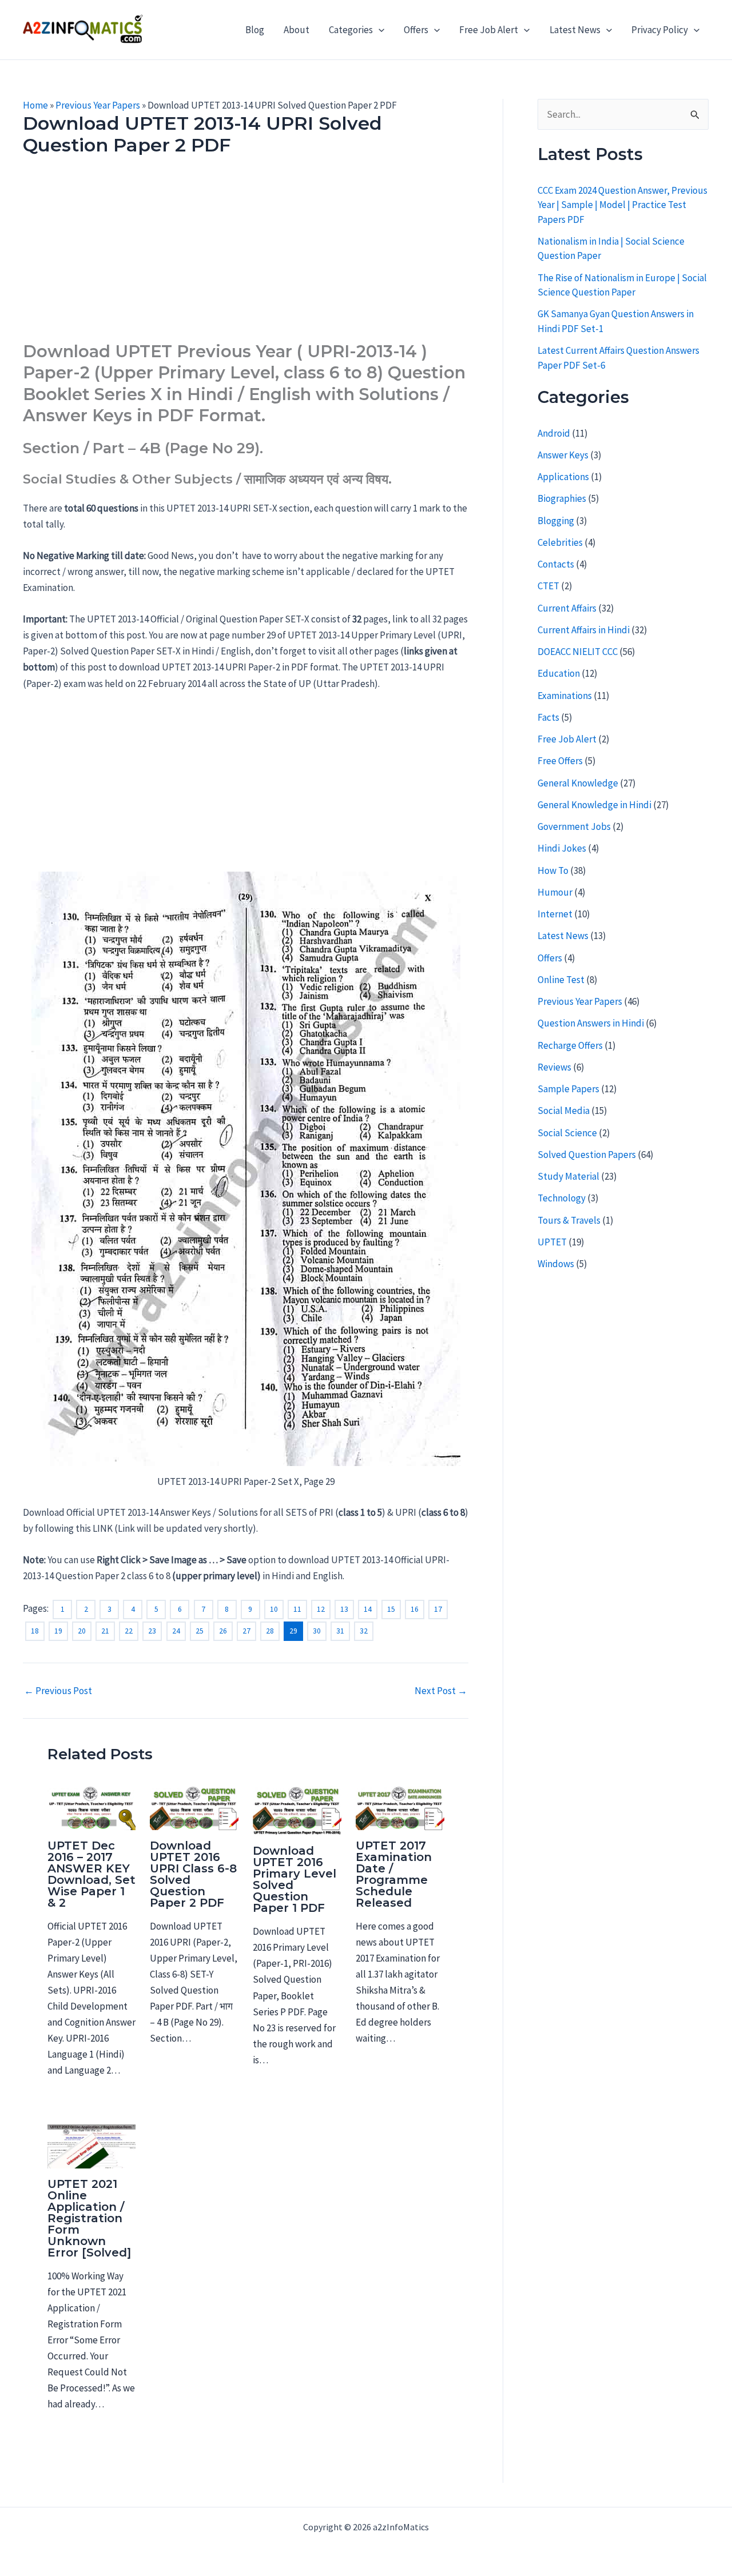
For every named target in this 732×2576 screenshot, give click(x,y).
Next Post (441, 1691)
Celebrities (560, 542)
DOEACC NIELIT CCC (578, 652)
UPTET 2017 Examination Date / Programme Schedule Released (394, 1874)
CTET (548, 586)
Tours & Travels (569, 1220)
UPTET (552, 1242)
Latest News (575, 30)
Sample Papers (568, 1089)
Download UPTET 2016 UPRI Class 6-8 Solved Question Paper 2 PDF (193, 1874)
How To (553, 870)
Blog (255, 30)
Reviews (554, 1067)
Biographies (562, 498)
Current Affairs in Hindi (584, 630)
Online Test (561, 980)
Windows (556, 1264)
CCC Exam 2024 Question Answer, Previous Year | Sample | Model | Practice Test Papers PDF (622, 205)
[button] (379, 30)
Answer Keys (563, 455)
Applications (563, 477)
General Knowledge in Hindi (594, 805)
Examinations (565, 696)
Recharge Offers (570, 1045)
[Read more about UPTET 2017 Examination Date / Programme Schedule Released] (400, 1807)
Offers (416, 30)
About (297, 30)
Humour (555, 892)
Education (559, 673)
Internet (555, 914)
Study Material (568, 1176)
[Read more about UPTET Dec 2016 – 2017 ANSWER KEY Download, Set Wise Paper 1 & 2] (92, 1807)
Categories (351, 30)
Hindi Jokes (562, 848)
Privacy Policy (660, 30)
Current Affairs (567, 608)
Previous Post (58, 1691)
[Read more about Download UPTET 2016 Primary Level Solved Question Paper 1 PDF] (297, 1810)
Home (35, 105)
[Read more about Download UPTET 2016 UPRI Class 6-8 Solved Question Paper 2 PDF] (194, 1807)
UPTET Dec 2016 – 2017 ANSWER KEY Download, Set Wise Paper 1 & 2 (91, 1874)
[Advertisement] (246, 256)
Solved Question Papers (587, 1155)
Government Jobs (574, 826)
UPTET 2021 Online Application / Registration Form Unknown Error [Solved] (89, 2218)
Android (554, 433)
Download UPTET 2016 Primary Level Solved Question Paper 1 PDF (295, 1879)
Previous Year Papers (98, 105)
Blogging (556, 521)
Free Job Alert (489, 30)
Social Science (567, 1133)
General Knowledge (578, 783)
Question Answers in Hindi (591, 1023)
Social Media (564, 1111)
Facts (548, 717)
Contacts (556, 564)
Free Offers (560, 761)
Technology (562, 1198)
